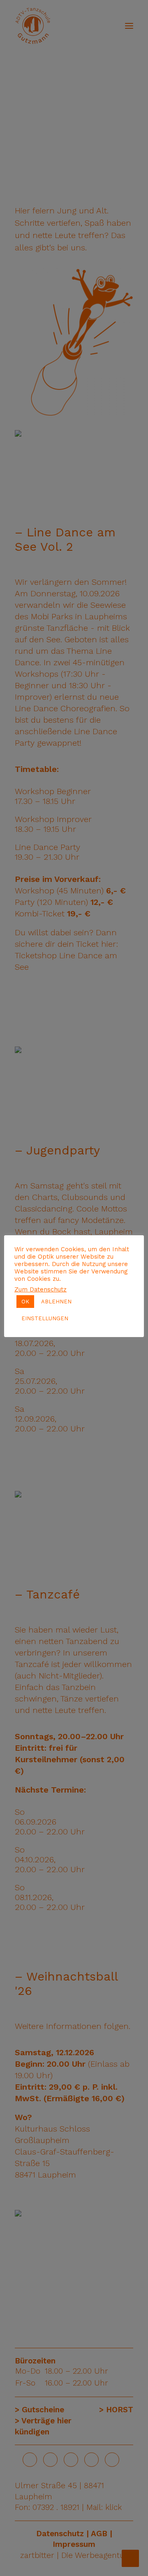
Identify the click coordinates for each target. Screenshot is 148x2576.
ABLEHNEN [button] (56, 1302)
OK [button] (25, 1302)
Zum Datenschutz (40, 1289)
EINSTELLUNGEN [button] (45, 1318)
